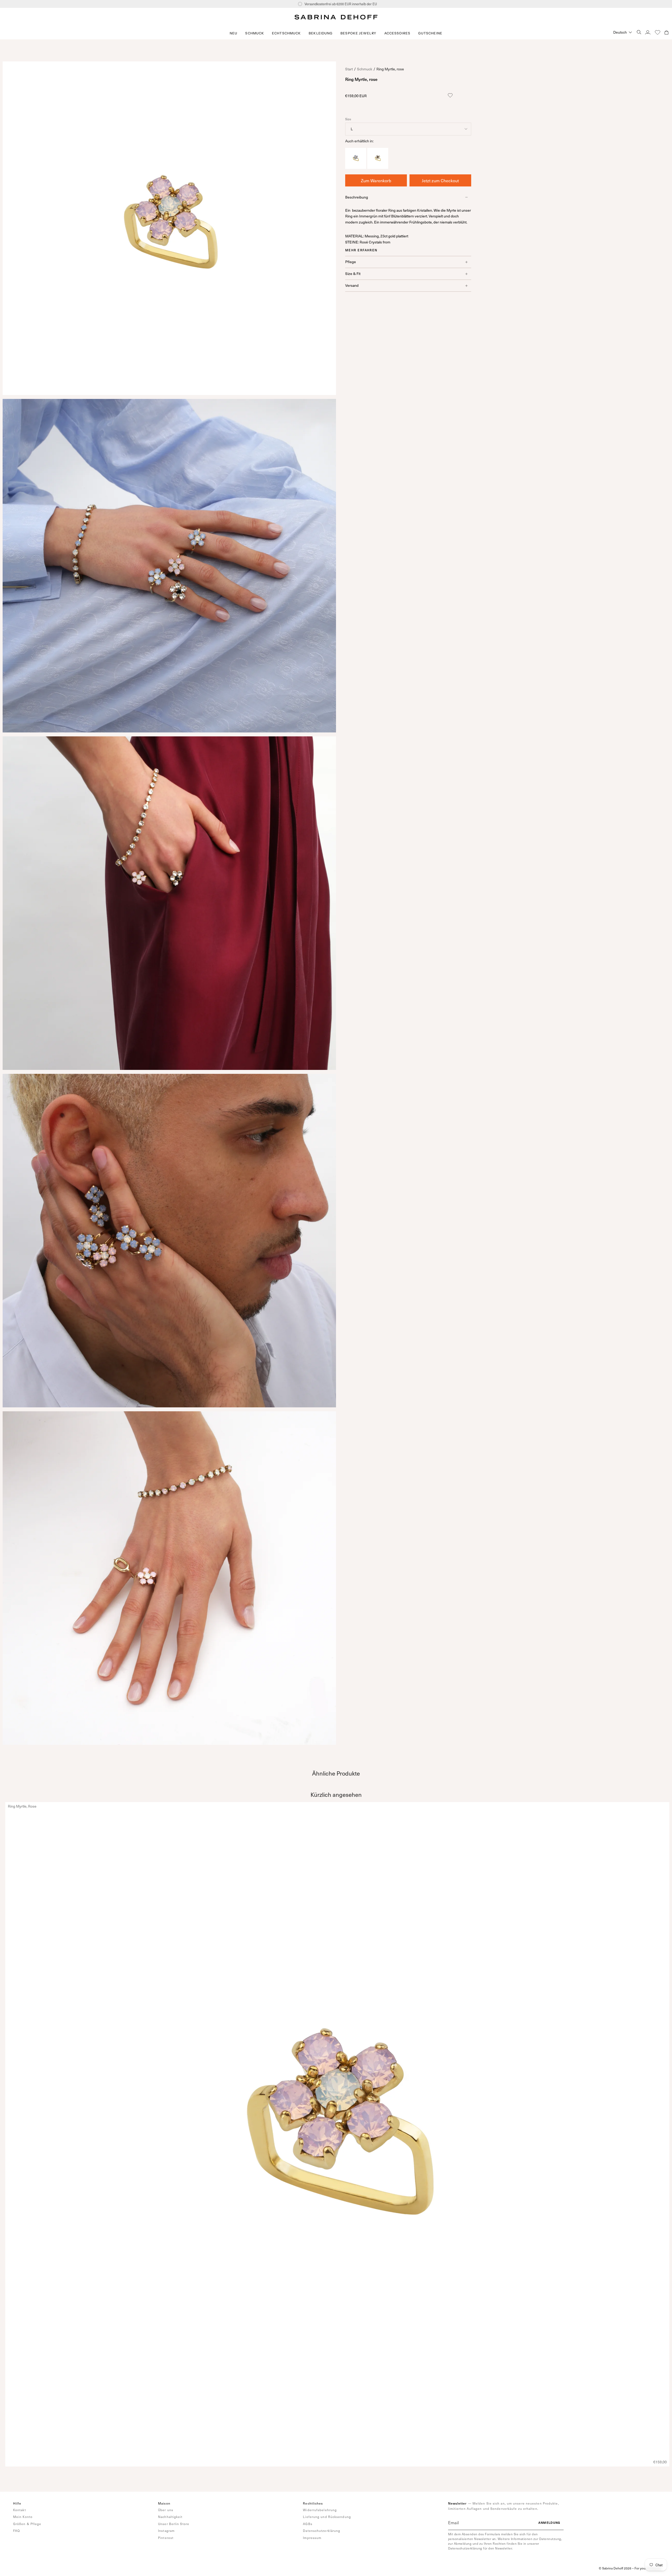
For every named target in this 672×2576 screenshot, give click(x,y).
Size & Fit (353, 274)
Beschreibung (357, 197)
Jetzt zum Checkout (440, 180)
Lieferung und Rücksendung (327, 2517)
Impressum (312, 2538)
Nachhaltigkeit (170, 2517)
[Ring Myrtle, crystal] (378, 167)
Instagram (166, 2531)
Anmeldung (549, 2523)
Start (349, 69)
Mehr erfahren (361, 250)
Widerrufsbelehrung (320, 2510)
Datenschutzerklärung (322, 2531)
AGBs (308, 2524)
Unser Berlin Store (174, 2524)
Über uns (166, 2510)
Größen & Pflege (27, 2524)
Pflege (351, 262)
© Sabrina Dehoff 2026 (615, 2568)
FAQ (17, 2531)
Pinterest (166, 2538)
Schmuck (365, 69)
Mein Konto (23, 2517)
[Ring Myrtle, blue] (356, 167)
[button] (255, 33)
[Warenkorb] (666, 32)
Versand (352, 285)
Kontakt (20, 2510)
